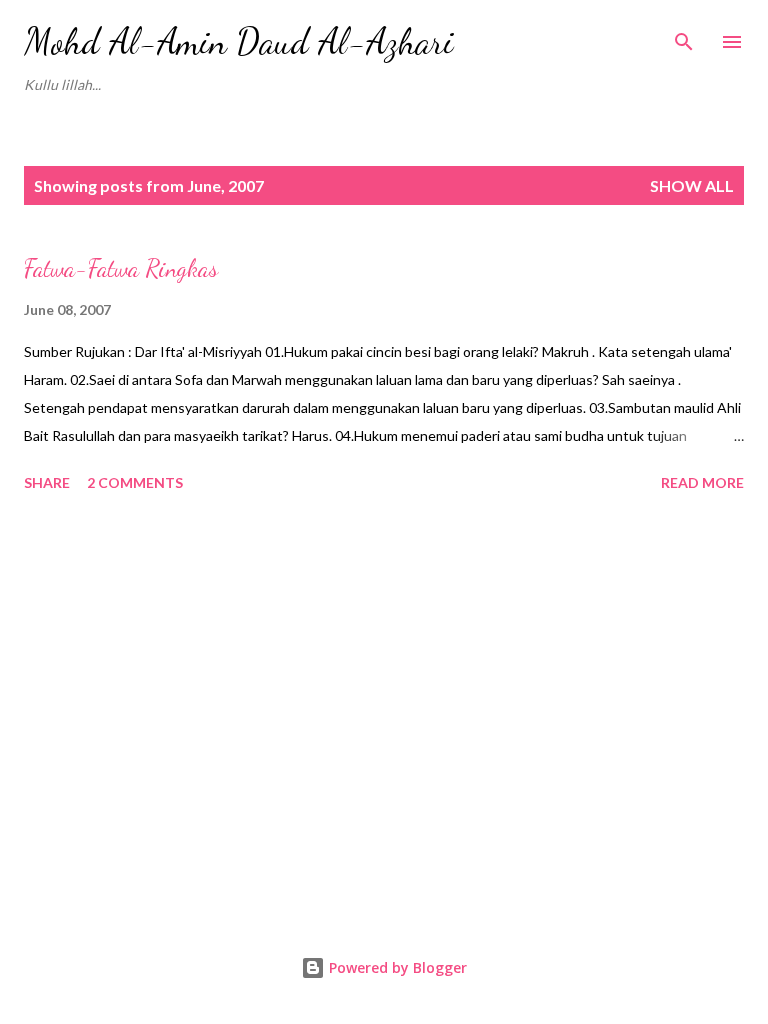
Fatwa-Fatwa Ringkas (121, 268)
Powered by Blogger (396, 967)
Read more (702, 482)
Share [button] (47, 482)
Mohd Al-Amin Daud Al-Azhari (239, 41)
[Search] (684, 36)
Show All (692, 185)
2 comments (135, 482)
